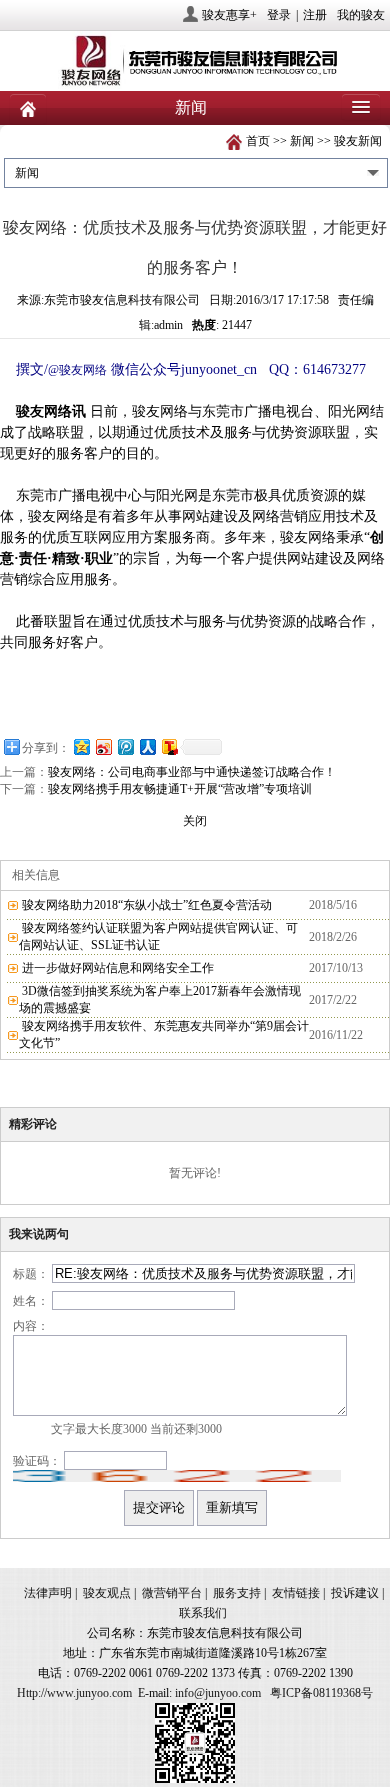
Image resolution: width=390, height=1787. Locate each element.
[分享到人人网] (147, 746)
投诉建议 (355, 1593)
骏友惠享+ (229, 15)
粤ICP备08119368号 (321, 1693)
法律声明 (48, 1593)
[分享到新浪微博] (103, 746)
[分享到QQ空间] (81, 746)
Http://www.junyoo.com (74, 1693)
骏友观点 (107, 1593)
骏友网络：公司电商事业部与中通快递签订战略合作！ (192, 772)
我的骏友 (361, 15)
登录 (279, 15)
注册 (315, 15)
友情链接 (296, 1593)
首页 (258, 141)
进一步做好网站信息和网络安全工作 (118, 968)
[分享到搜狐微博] (169, 746)
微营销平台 (172, 1593)
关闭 (195, 821)
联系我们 (203, 1613)
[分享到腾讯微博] (125, 746)
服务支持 (237, 1593)
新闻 (302, 141)
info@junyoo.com (218, 1693)
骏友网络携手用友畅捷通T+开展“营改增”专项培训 (180, 789)
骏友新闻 (358, 141)
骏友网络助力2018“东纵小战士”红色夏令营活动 (147, 905)
